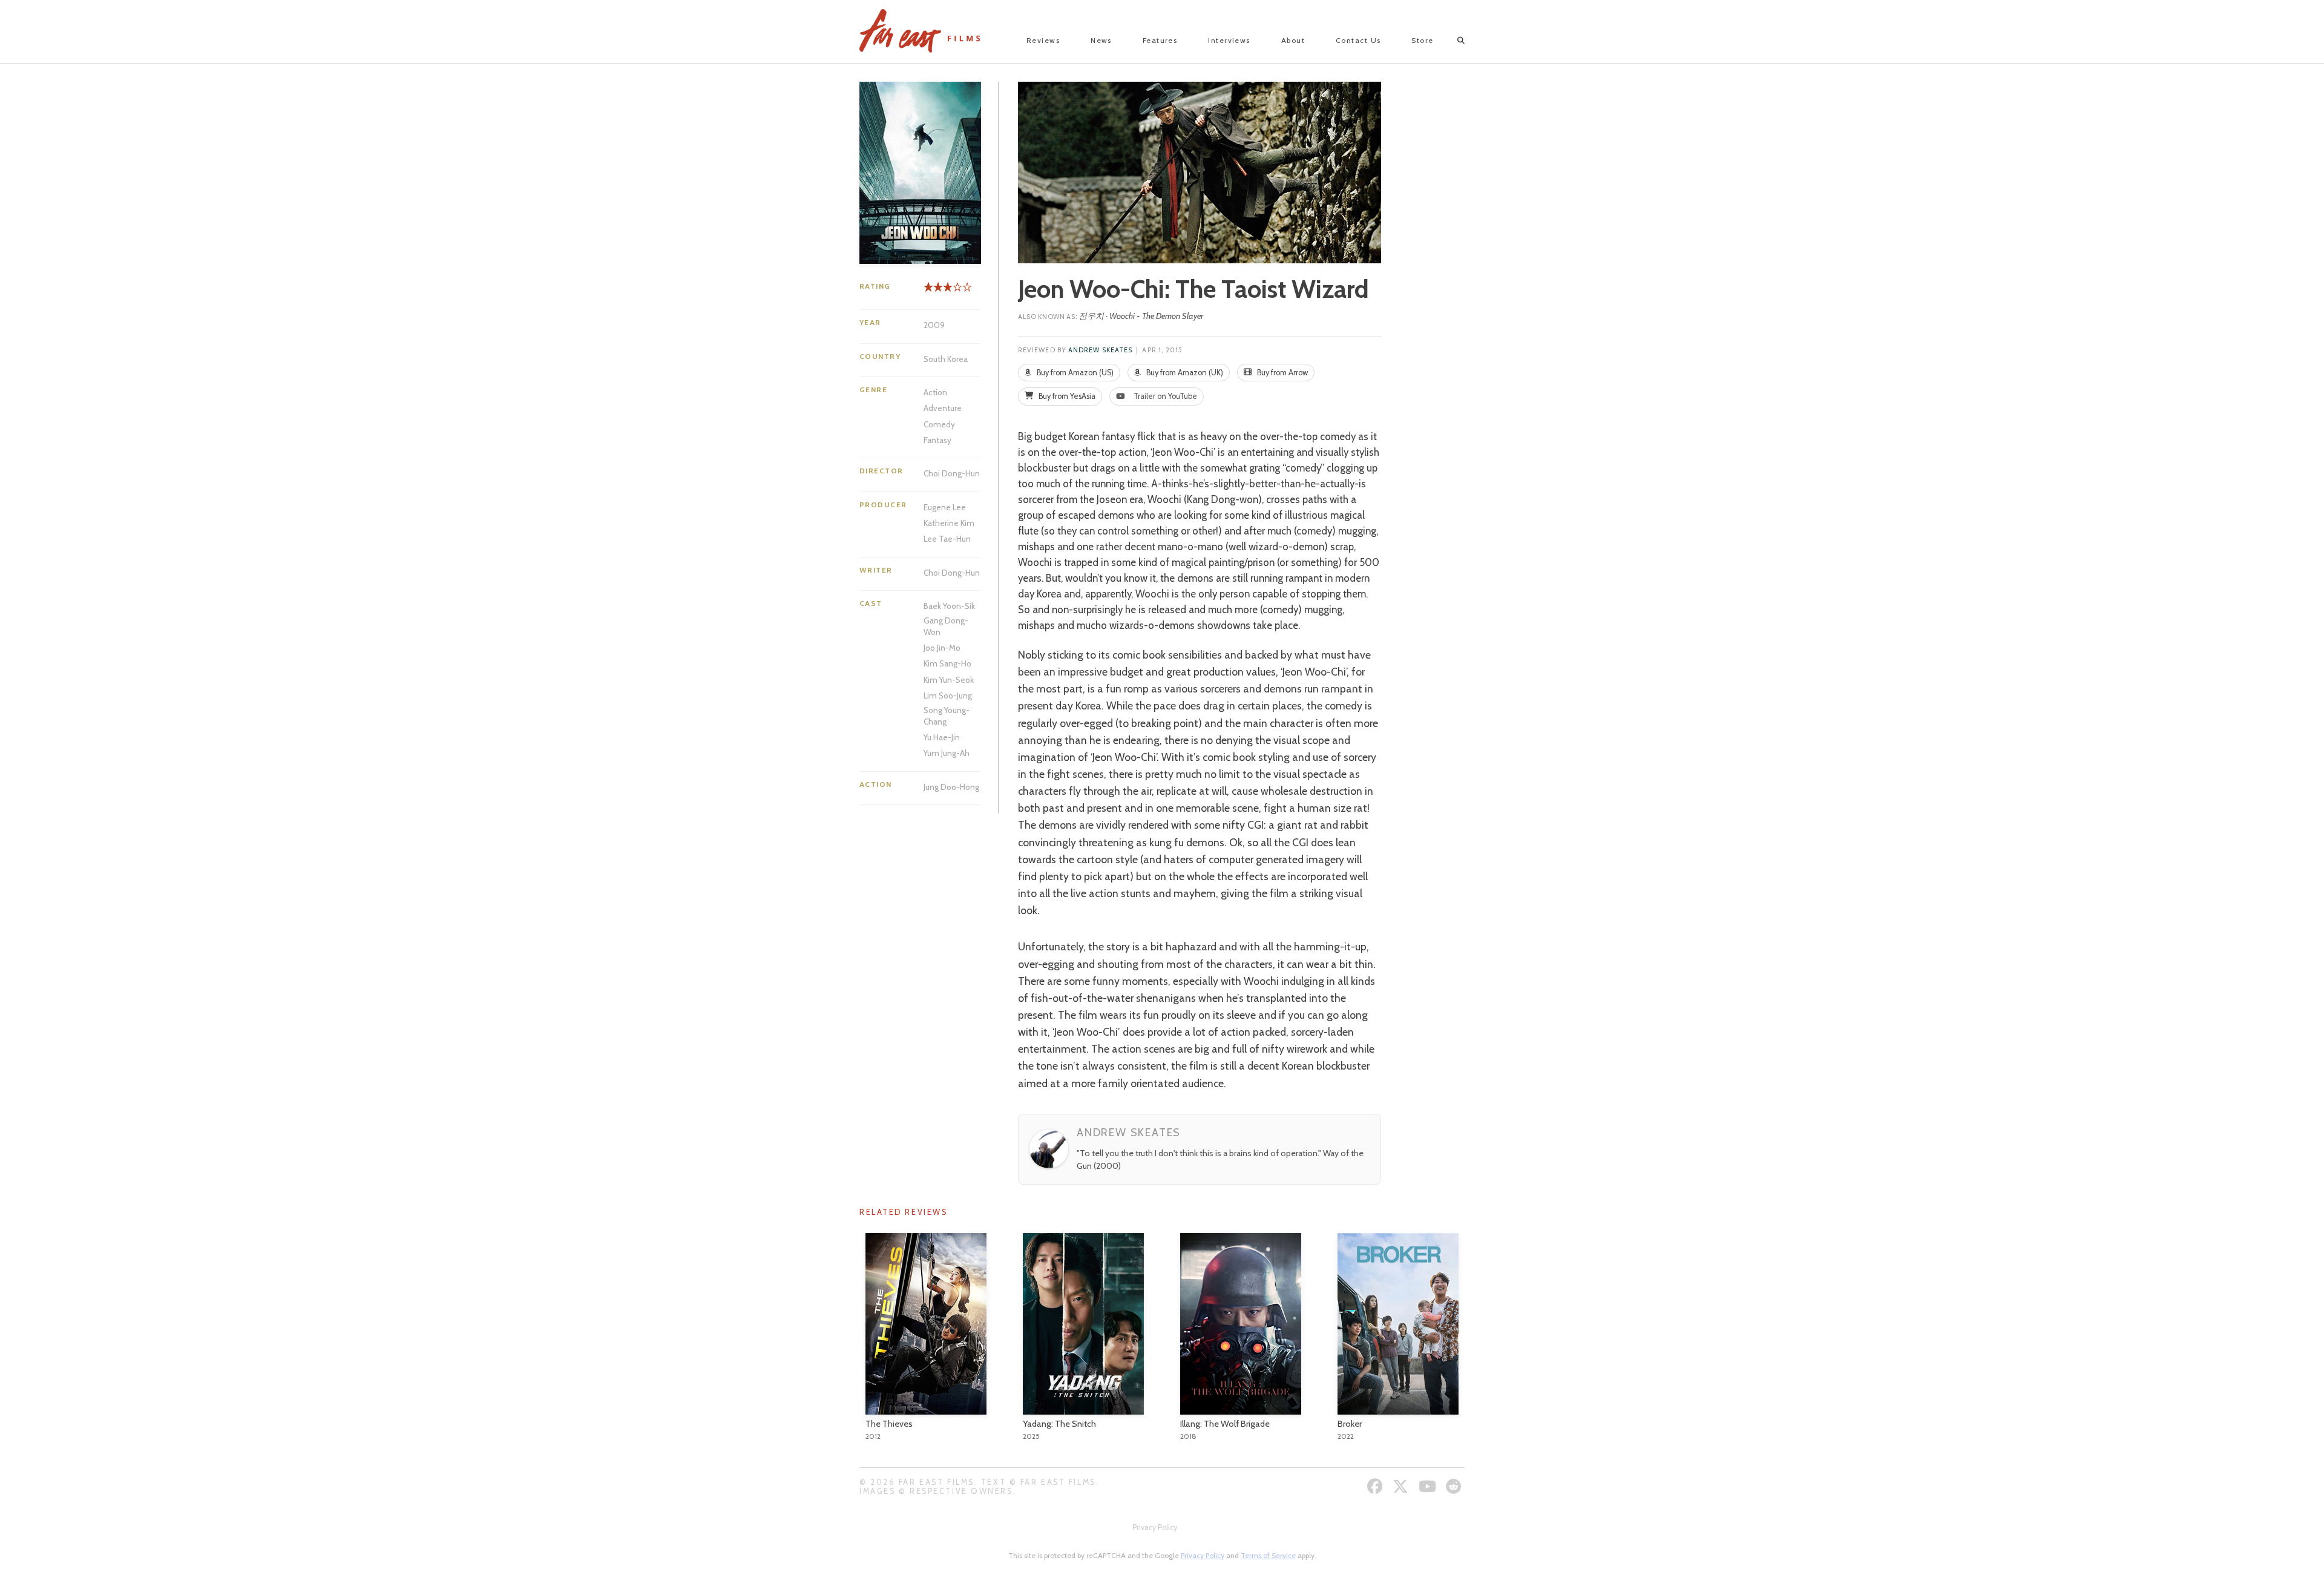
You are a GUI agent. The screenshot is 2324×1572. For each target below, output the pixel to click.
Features (1160, 40)
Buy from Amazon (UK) (1184, 373)
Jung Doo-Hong (951, 787)
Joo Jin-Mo (942, 648)
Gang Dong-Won (946, 626)
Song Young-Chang (947, 715)
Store (1422, 40)
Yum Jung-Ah (947, 753)
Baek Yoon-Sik (949, 606)
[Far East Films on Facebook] (1377, 1486)
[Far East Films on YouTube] (1429, 1486)
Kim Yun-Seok (949, 680)
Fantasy (937, 440)
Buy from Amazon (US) (1074, 373)
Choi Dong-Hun (952, 473)
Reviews (1043, 40)
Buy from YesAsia (1066, 396)
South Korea (946, 359)
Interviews (1229, 40)
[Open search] (1450, 41)
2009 (934, 325)
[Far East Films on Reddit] (1455, 1486)
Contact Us (1358, 40)
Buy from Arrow (1282, 373)
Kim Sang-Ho (947, 663)
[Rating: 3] (938, 291)
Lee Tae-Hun (947, 539)
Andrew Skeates (1100, 350)
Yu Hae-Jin (942, 737)
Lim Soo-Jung (948, 696)
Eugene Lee (945, 507)
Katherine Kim (949, 523)
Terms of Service (1268, 1555)
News (1101, 40)
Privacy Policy (1155, 1528)
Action (935, 392)
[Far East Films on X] (1402, 1486)
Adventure (943, 408)
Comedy (939, 424)
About (1293, 40)
